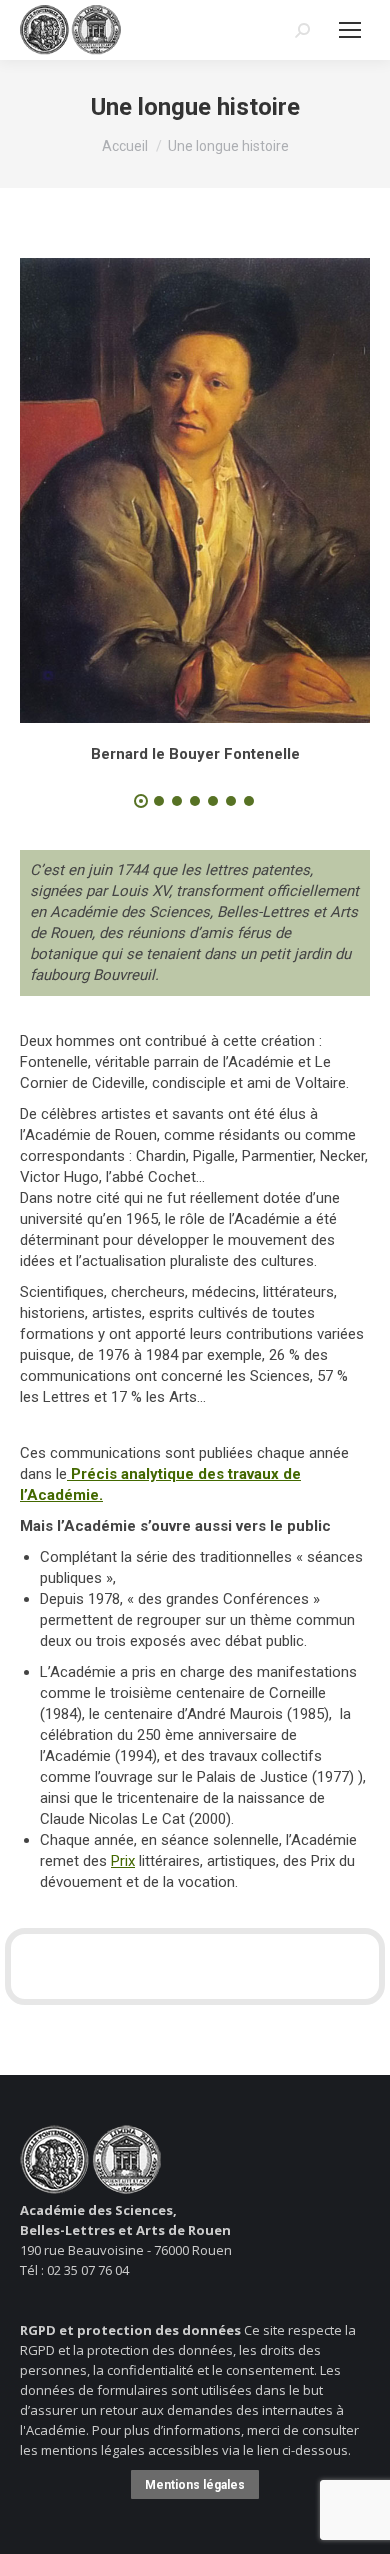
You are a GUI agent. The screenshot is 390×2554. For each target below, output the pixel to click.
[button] (141, 801)
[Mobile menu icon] (350, 30)
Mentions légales (195, 2485)
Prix (123, 1861)
